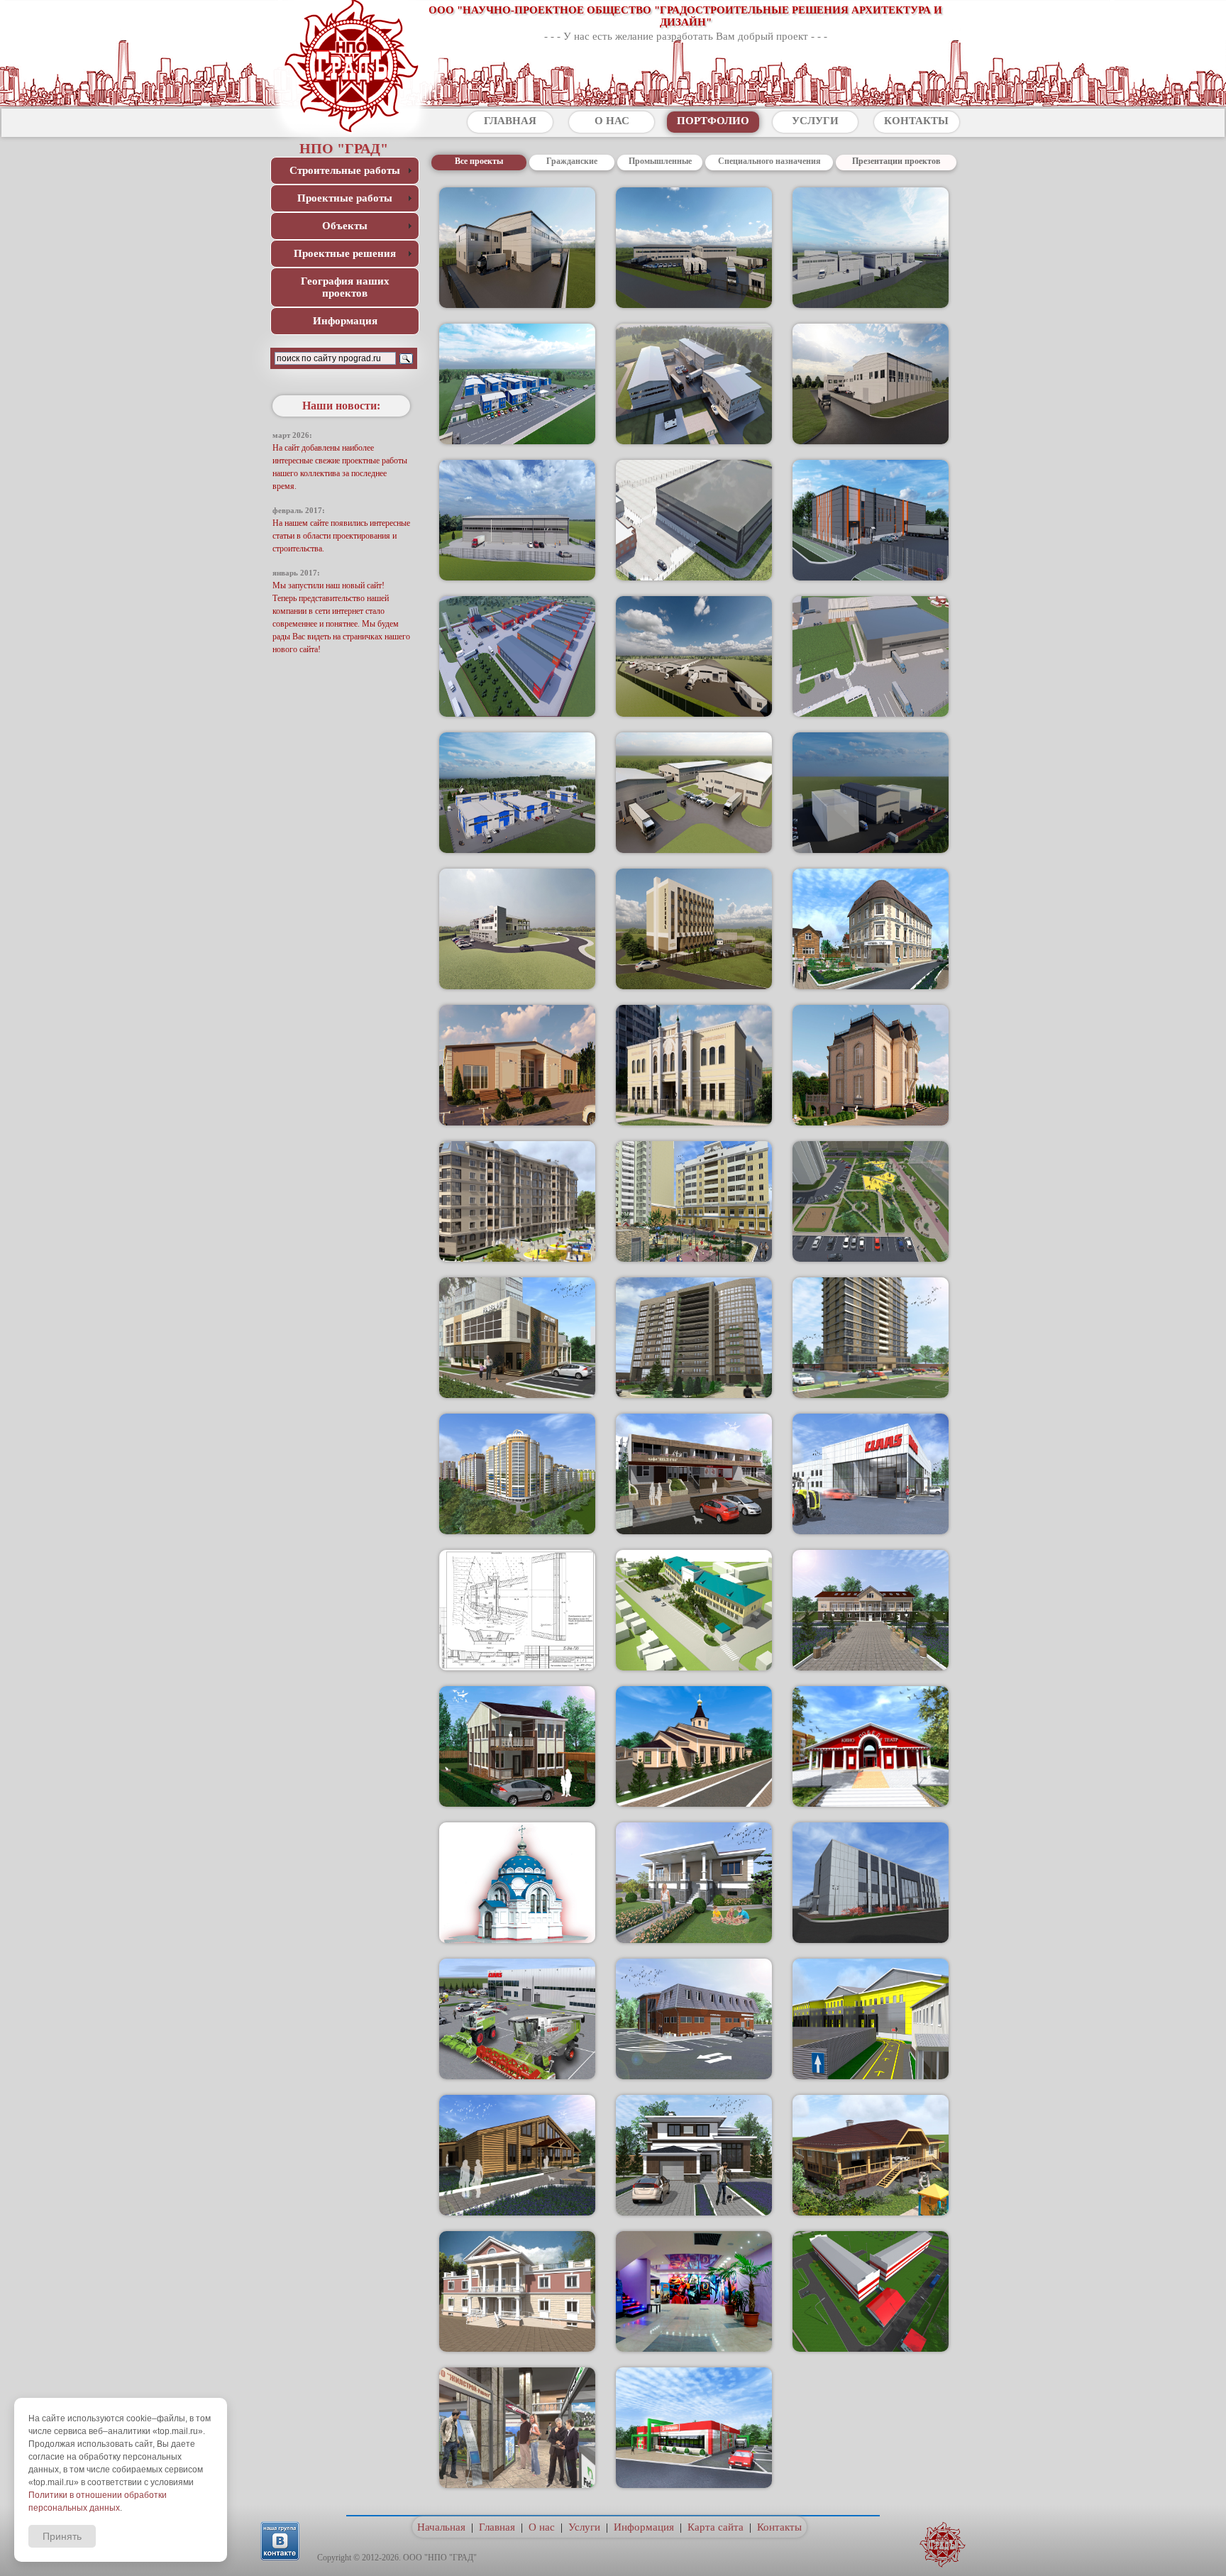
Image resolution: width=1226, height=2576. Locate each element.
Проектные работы (345, 198)
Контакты (779, 2527)
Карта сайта (716, 2527)
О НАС (612, 121)
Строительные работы (345, 170)
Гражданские (572, 161)
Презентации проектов (896, 161)
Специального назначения (769, 161)
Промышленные (660, 161)
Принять (62, 2536)
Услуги (584, 2527)
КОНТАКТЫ (916, 121)
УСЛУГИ (815, 121)
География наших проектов (345, 287)
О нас (542, 2527)
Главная (497, 2527)
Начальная (441, 2527)
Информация (345, 321)
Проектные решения (345, 253)
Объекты (345, 226)
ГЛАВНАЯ (510, 121)
